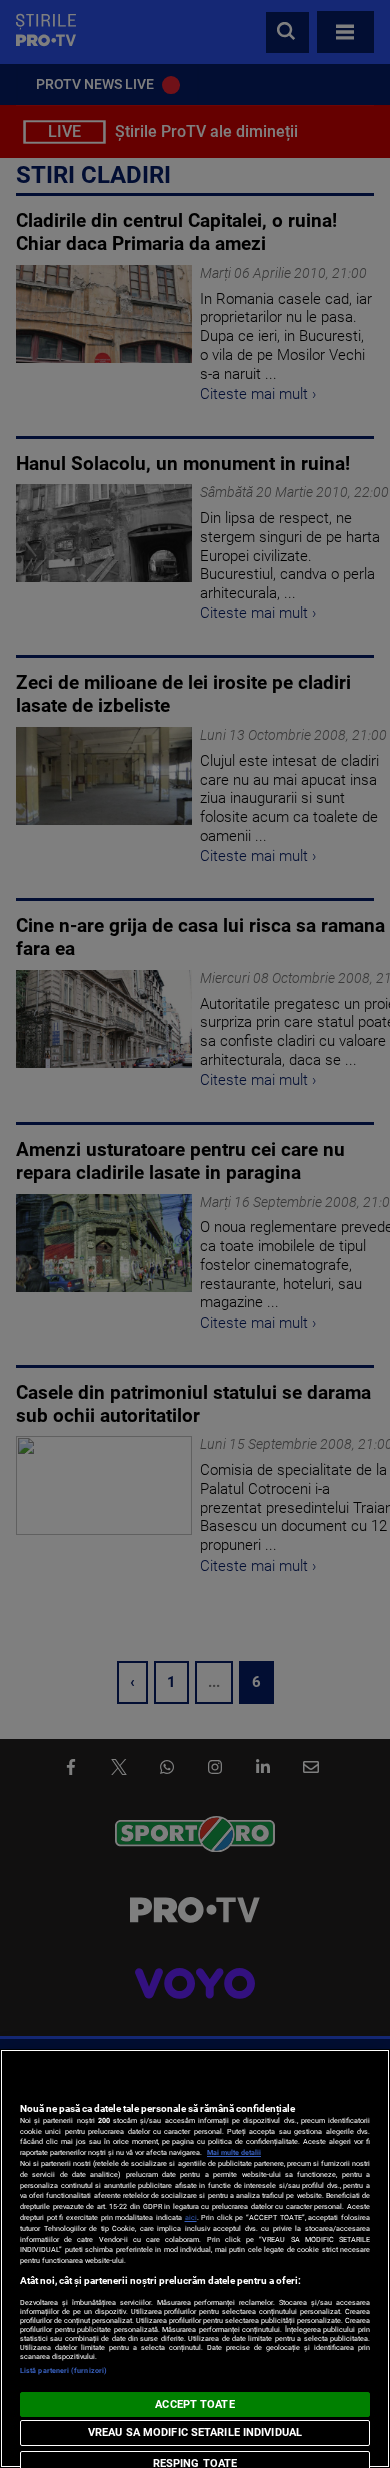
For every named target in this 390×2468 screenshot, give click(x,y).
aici (191, 2217)
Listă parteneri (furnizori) (63, 2370)
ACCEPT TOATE (194, 2404)
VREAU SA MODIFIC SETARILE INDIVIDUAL (195, 2432)
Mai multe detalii (234, 2152)
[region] (195, 2258)
